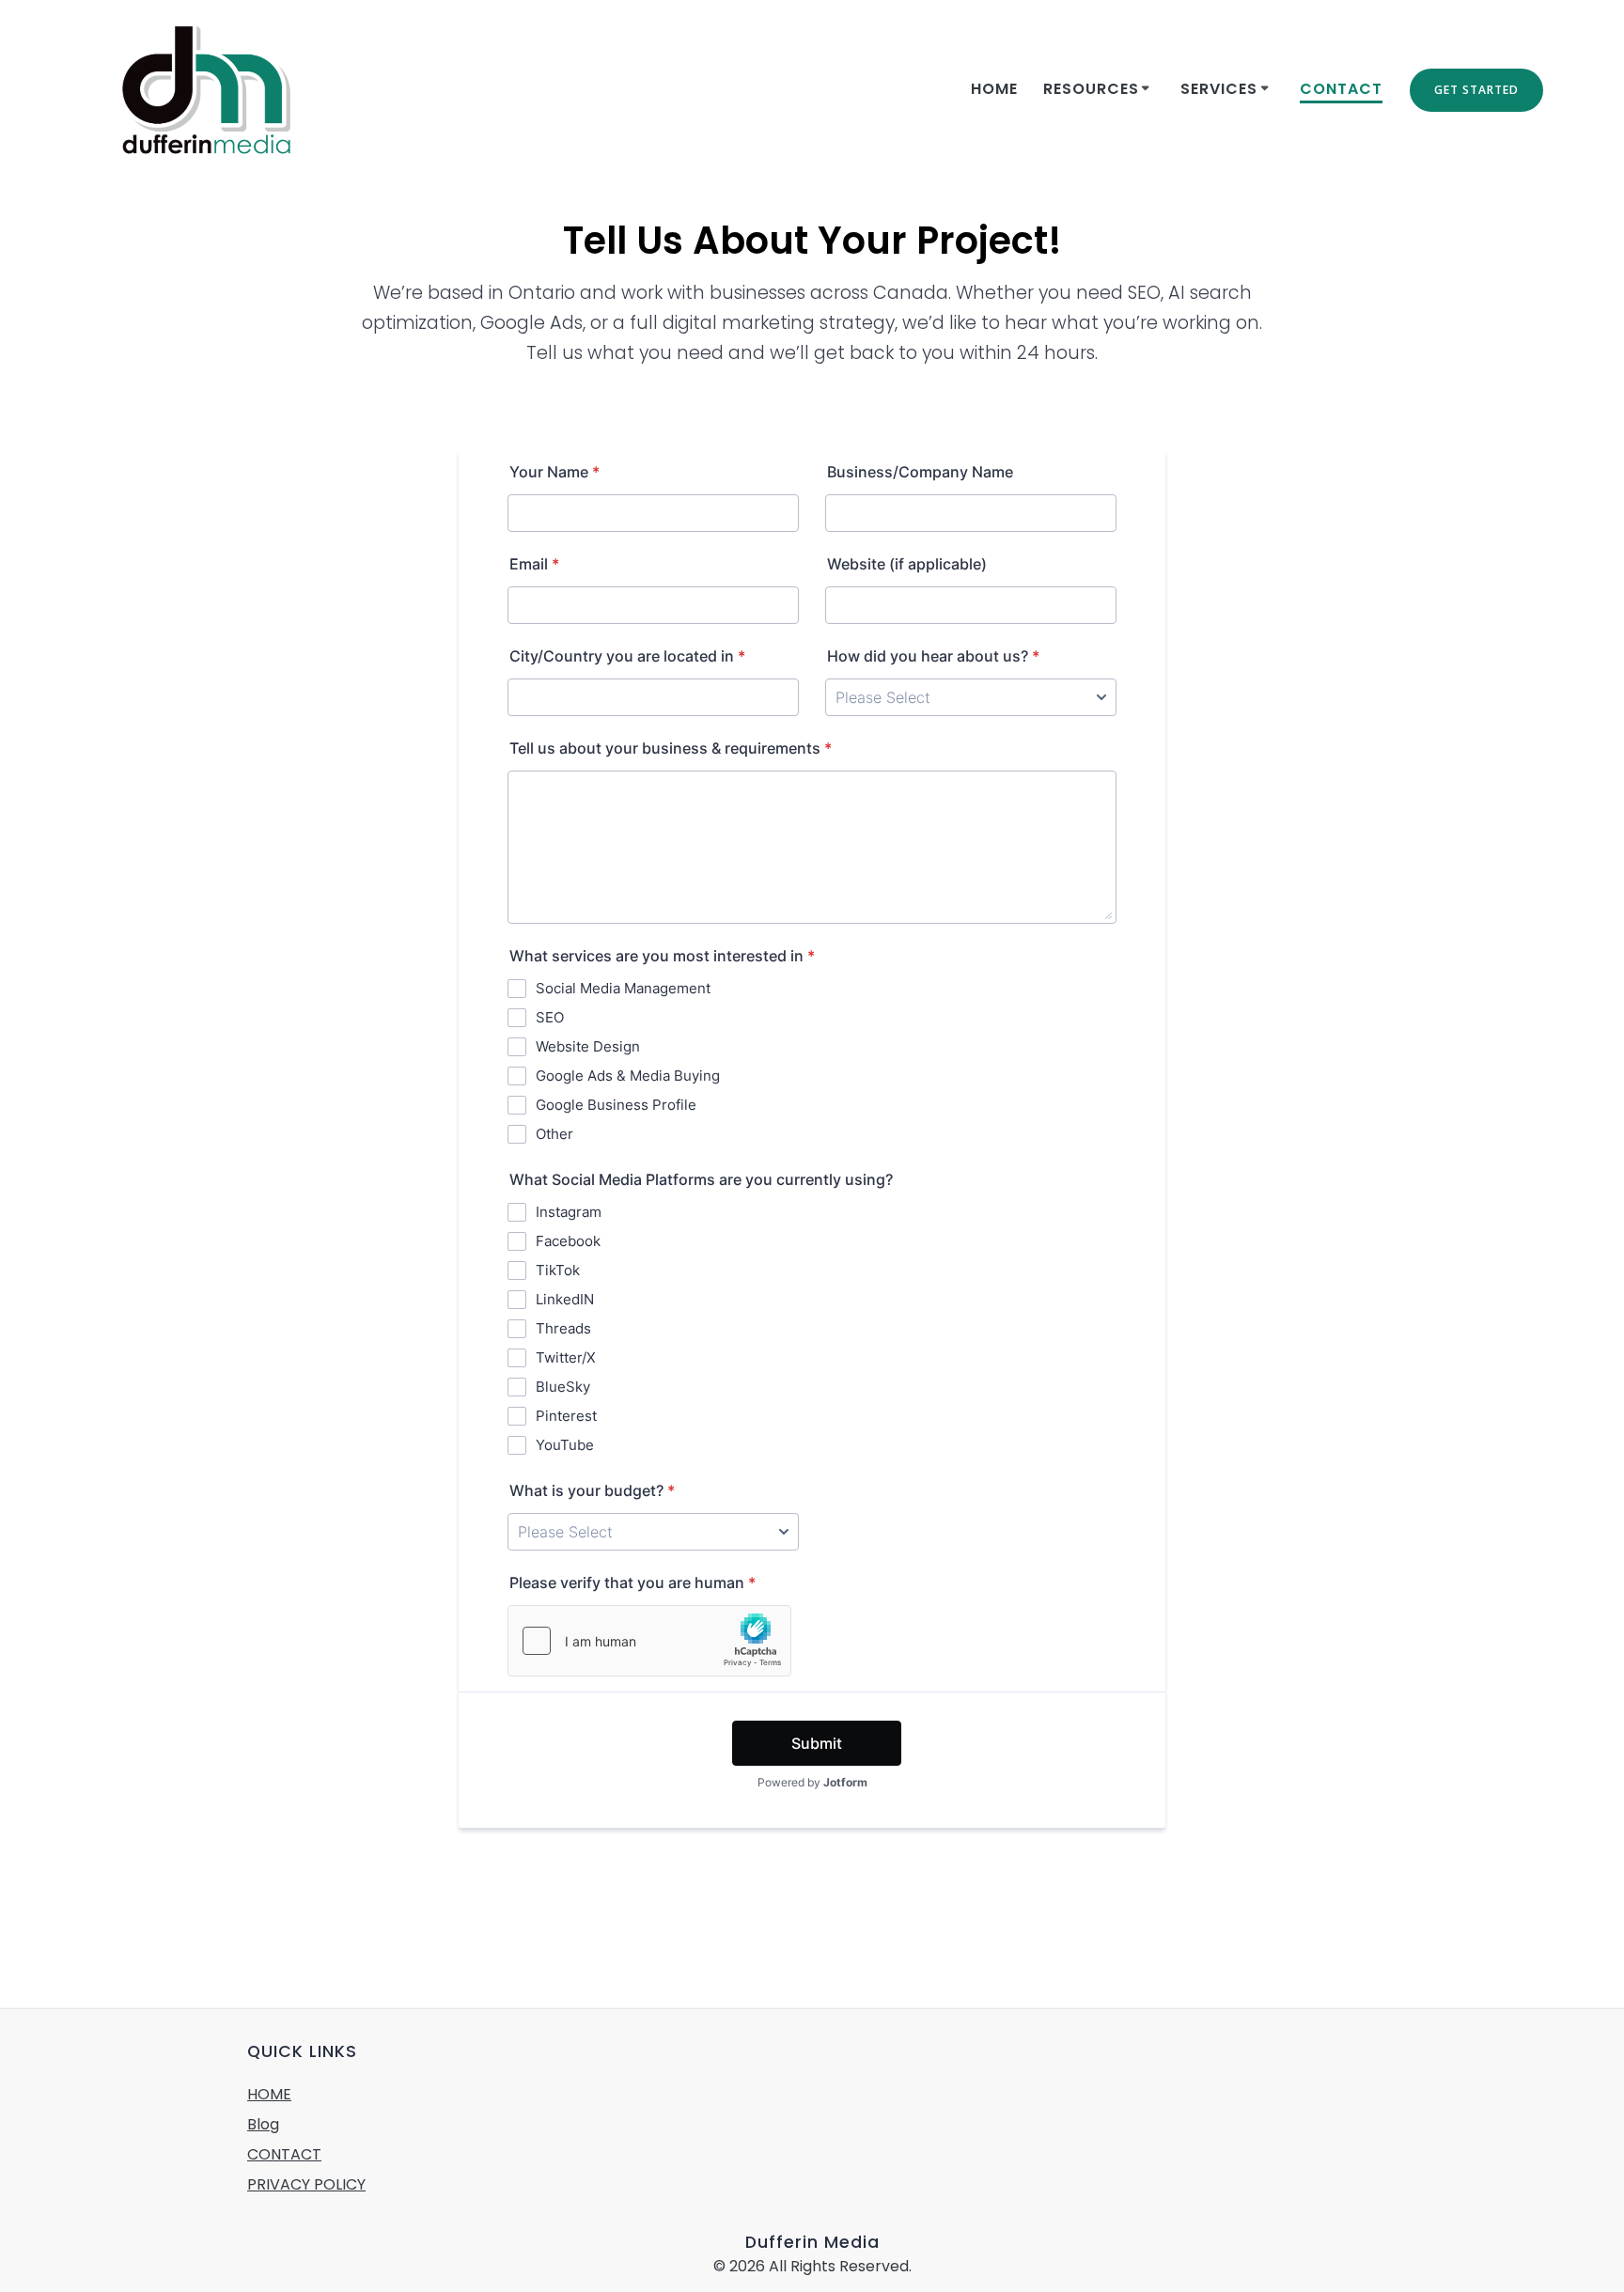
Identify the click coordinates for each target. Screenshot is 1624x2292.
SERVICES (1219, 89)
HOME (269, 2094)
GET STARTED (1476, 90)
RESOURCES (1091, 89)
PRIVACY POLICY (306, 2184)
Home (994, 89)
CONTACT (1341, 89)
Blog (263, 2124)
